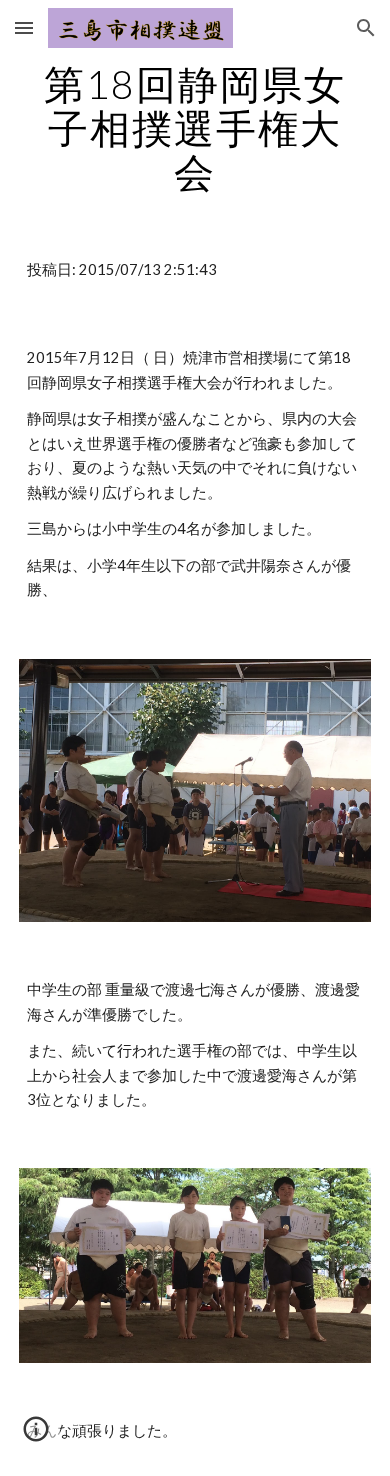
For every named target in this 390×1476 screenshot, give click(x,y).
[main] (195, 128)
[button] (24, 27)
